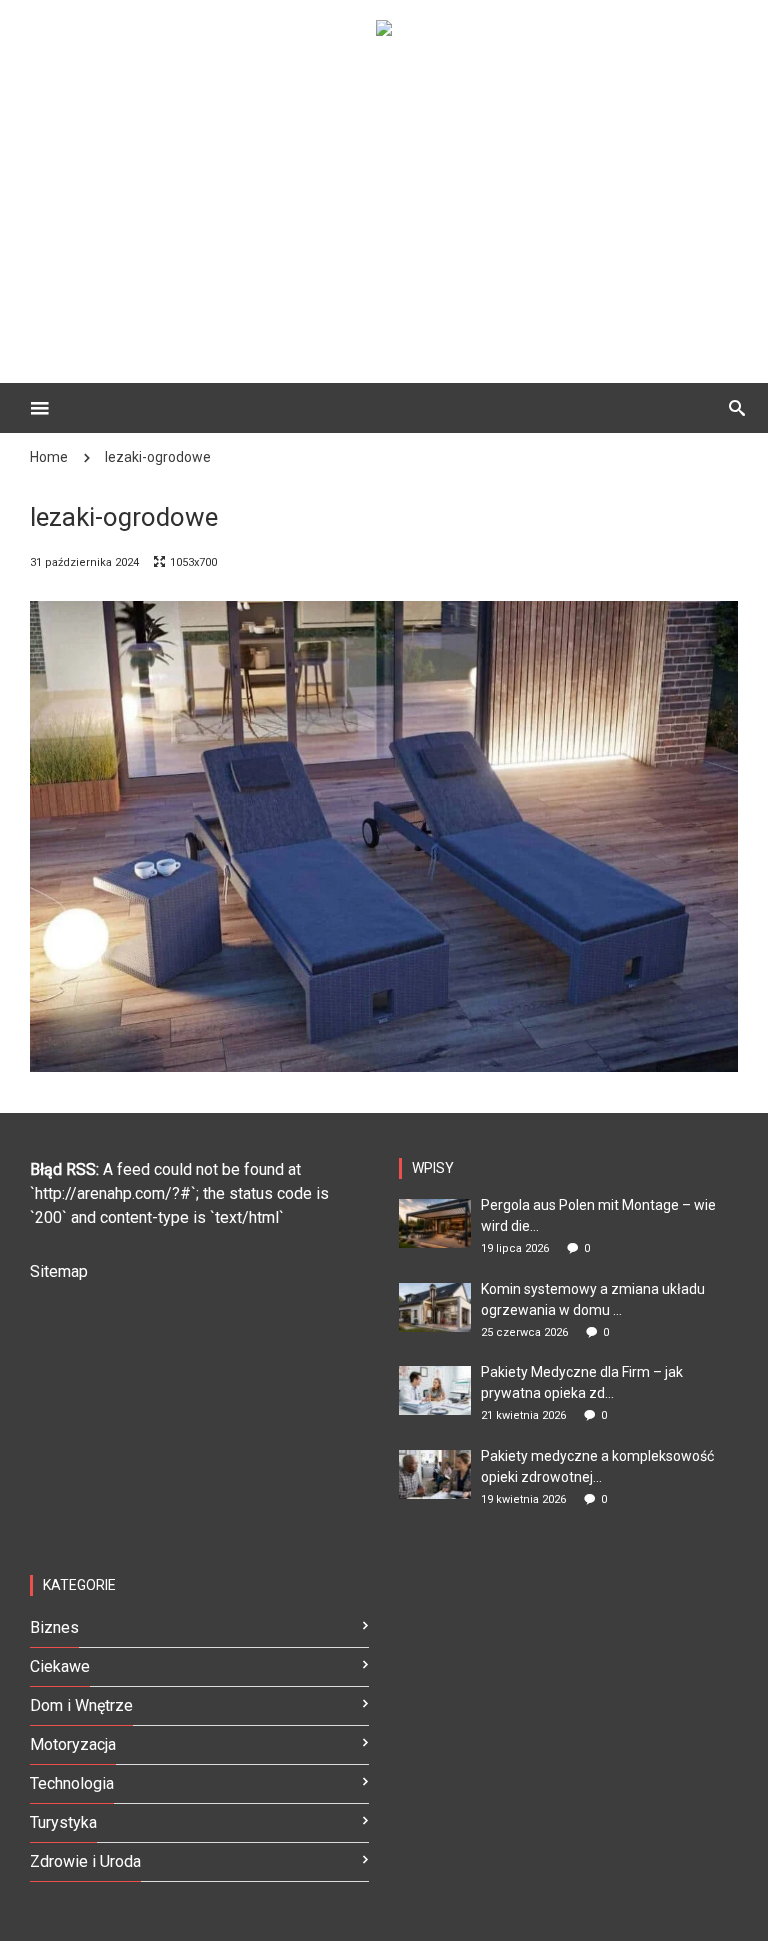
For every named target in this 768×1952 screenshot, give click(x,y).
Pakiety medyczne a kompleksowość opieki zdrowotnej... (597, 1466)
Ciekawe (60, 1666)
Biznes (54, 1627)
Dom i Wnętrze (81, 1705)
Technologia (72, 1783)
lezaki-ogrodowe (158, 457)
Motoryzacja (73, 1744)
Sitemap (59, 1271)
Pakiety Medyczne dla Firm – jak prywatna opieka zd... (582, 1382)
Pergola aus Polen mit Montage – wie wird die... (598, 1215)
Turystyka (63, 1822)
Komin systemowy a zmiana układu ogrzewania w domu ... (593, 1299)
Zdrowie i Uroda (85, 1861)
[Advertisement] (414, 196)
